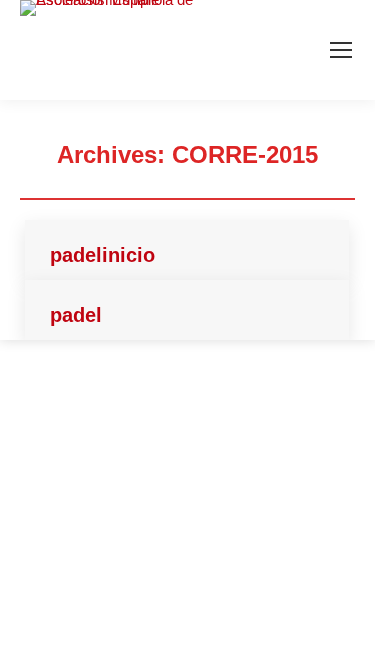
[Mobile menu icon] (341, 50)
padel (76, 315)
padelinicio (102, 255)
